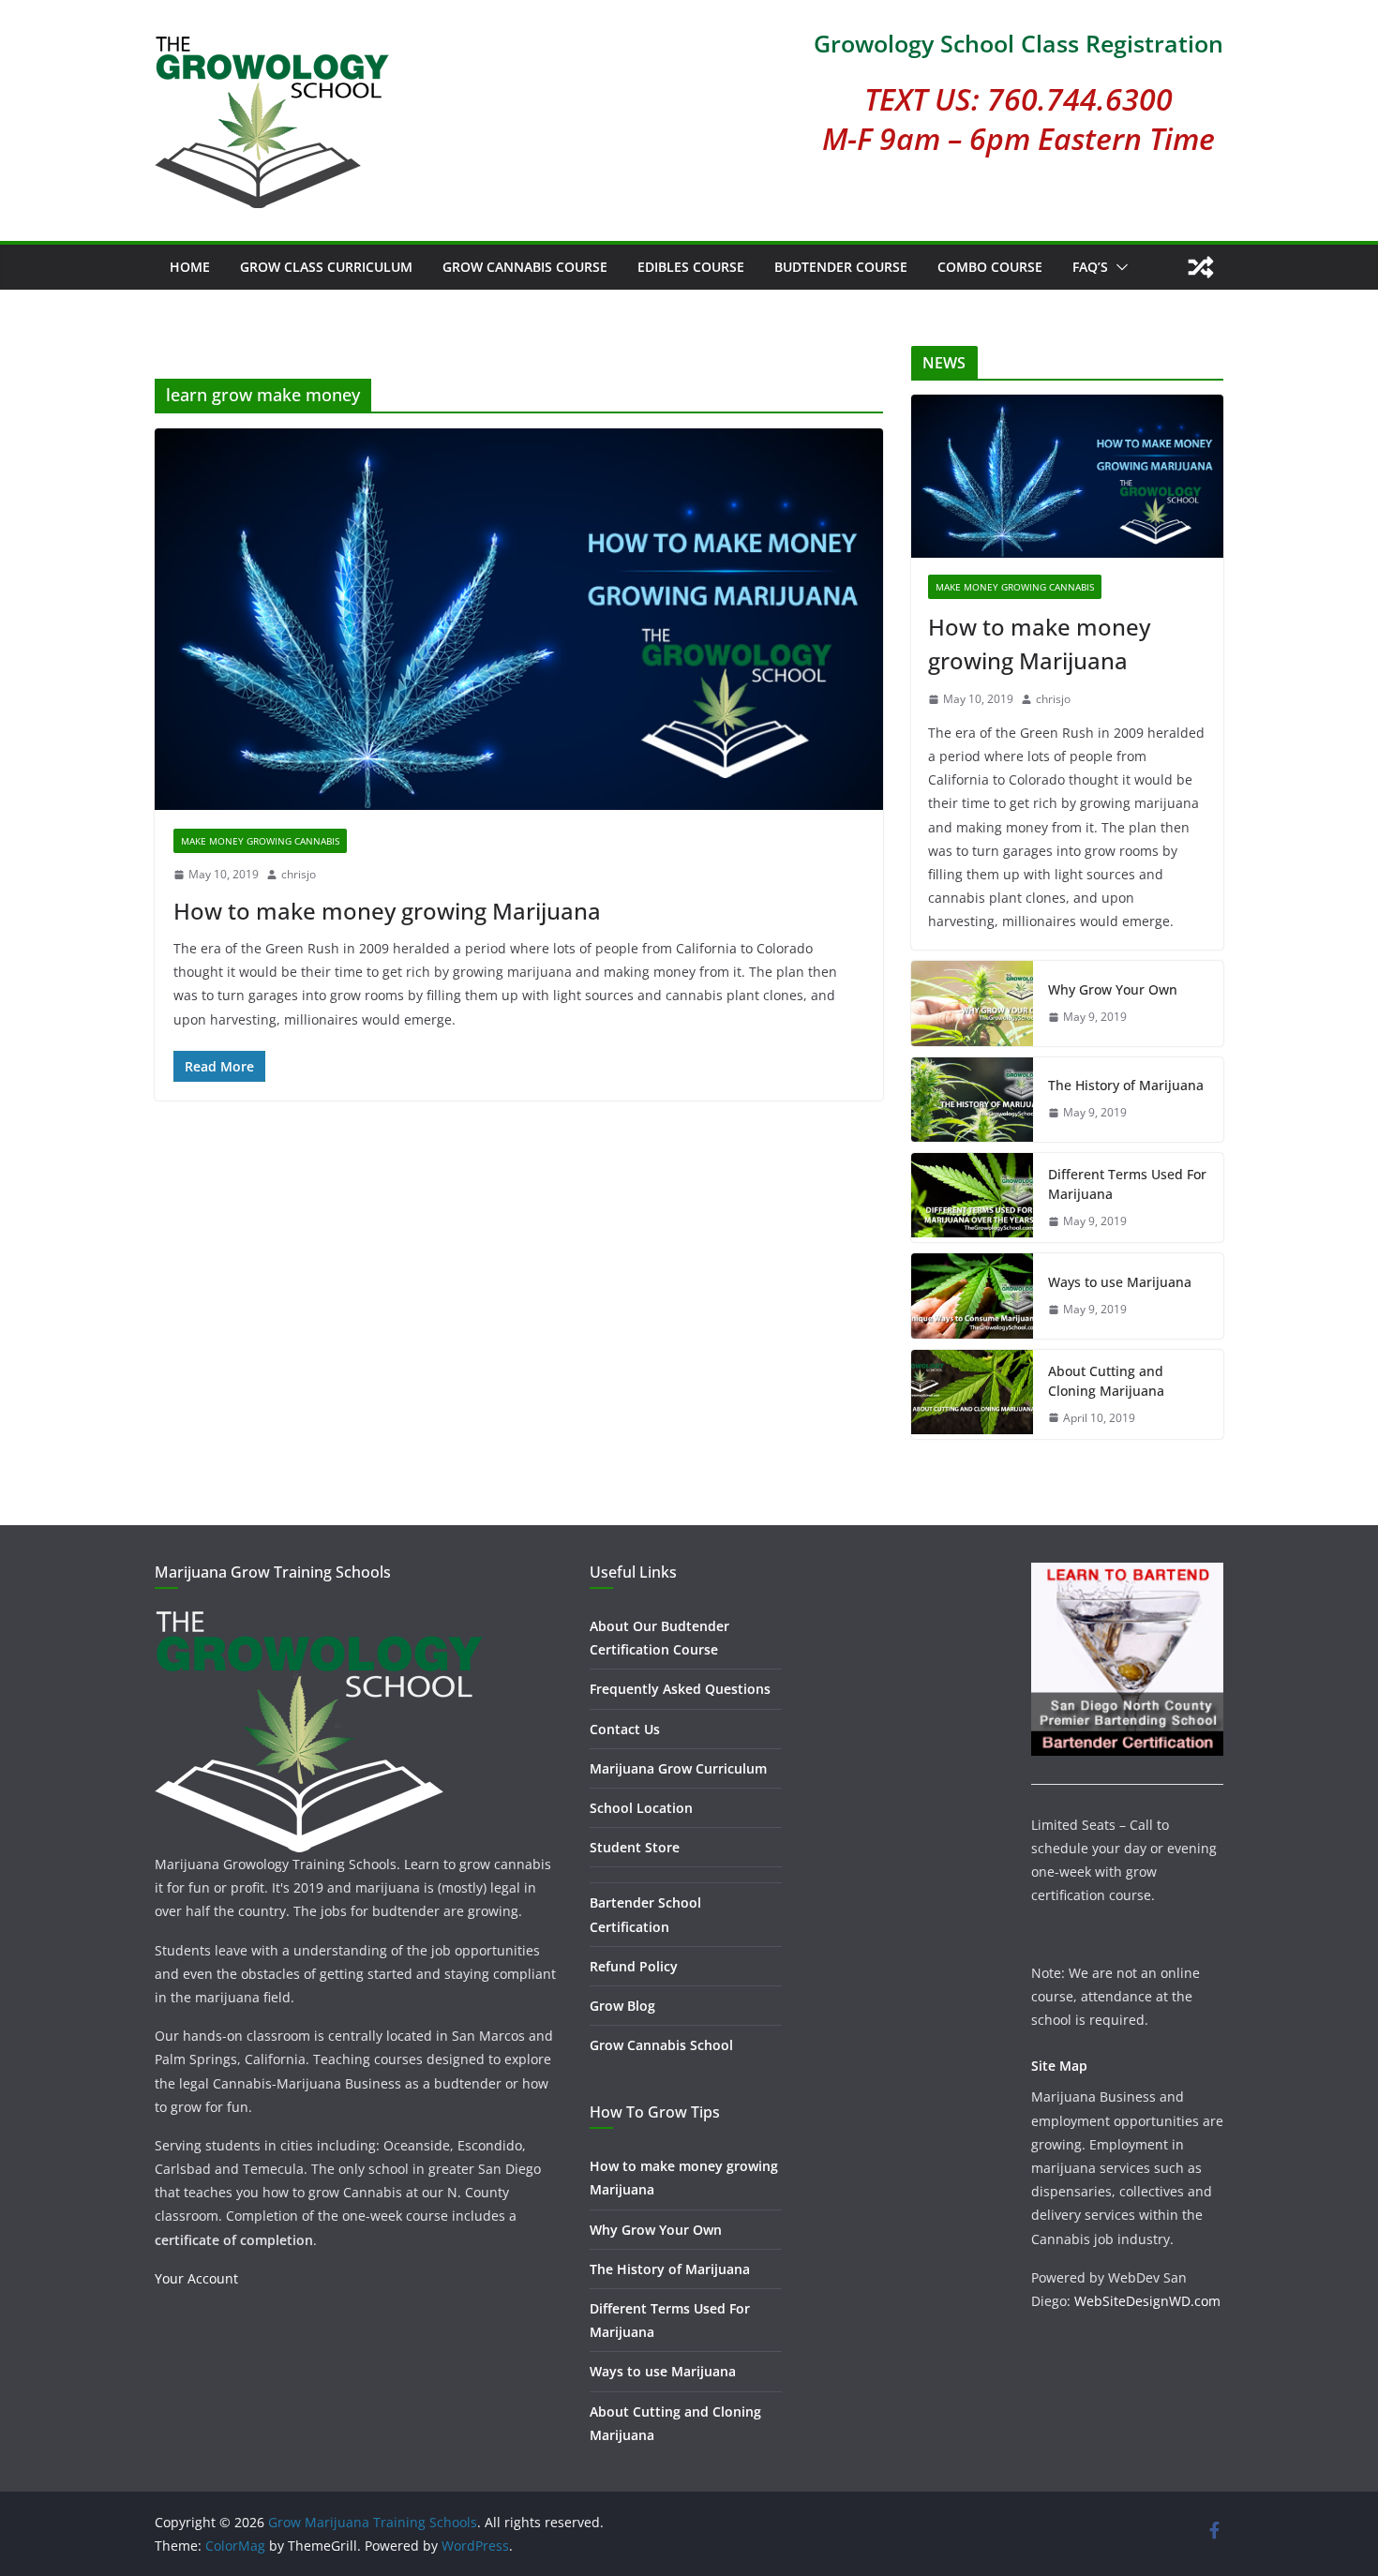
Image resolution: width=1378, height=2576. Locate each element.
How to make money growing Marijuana (387, 911)
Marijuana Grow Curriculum (678, 1768)
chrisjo (299, 874)
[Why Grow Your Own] (972, 1003)
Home (190, 267)
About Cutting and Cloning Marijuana (1106, 1381)
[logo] (319, 1618)
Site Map (1059, 2066)
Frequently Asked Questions (680, 1689)
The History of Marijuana (1126, 1085)
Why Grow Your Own (1113, 989)
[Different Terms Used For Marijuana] (972, 1198)
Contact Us (625, 1729)
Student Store (635, 1847)
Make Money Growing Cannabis (260, 841)
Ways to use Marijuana (1120, 1282)
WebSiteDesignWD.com (1147, 2301)
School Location (641, 1808)
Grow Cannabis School (661, 2045)
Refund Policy (634, 1966)
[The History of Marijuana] (972, 1100)
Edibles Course (691, 267)
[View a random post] (1201, 267)
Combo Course (990, 267)
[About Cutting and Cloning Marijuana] (972, 1395)
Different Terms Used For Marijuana (1127, 1184)
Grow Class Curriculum (326, 267)
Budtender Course (841, 267)
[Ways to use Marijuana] (972, 1295)
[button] (1118, 267)
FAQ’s (1090, 267)
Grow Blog (622, 2006)
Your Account (196, 2278)
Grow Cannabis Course (525, 267)
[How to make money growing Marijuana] (519, 619)
